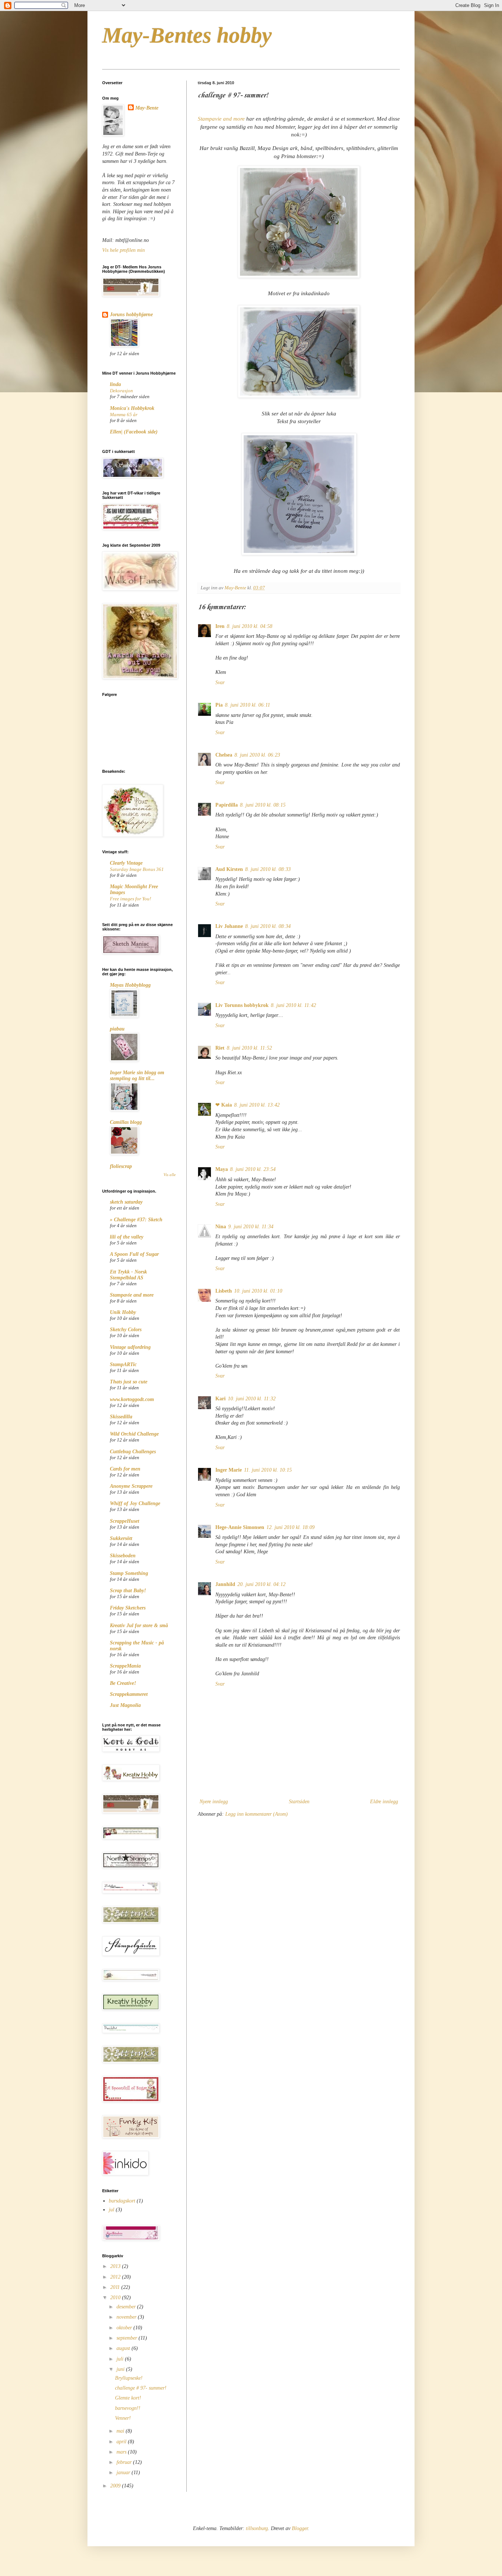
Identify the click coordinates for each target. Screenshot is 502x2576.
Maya (222, 1169)
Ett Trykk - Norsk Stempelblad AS (128, 1275)
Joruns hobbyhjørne (131, 315)
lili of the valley (127, 1237)
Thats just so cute (129, 1382)
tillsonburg (257, 2528)
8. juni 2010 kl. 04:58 (250, 626)
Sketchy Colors (126, 1330)
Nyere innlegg (214, 1802)
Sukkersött (121, 1538)
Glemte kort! (128, 2398)
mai (121, 2431)
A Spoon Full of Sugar (134, 1254)
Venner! (123, 2418)
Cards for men (125, 1469)
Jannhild (225, 1584)
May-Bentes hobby (187, 35)
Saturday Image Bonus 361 (137, 869)
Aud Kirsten (229, 869)
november (127, 2317)
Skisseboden (123, 1556)
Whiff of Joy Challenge (135, 1503)
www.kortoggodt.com (132, 1399)
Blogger (300, 2528)
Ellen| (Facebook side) (134, 432)
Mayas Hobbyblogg (130, 985)
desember (127, 2307)
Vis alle (170, 1175)
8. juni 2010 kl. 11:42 (293, 1005)
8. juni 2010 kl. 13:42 (257, 1105)
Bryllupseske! (129, 2378)
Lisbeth (224, 1291)
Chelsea (224, 755)
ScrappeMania (125, 1666)
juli (121, 2359)
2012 (116, 2277)
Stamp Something (129, 1573)
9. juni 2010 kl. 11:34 (251, 1227)
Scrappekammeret (129, 1694)
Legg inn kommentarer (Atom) (257, 1814)
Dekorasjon (121, 391)
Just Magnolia (125, 1705)
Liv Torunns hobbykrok (242, 1005)
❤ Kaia (224, 1105)
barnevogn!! (128, 2408)
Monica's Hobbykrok (132, 408)
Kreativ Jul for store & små (139, 1625)
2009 (116, 2486)
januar (124, 2473)
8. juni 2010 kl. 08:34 (268, 926)
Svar (220, 683)
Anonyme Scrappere (131, 1486)
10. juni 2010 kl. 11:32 (252, 1399)
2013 (116, 2266)
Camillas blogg (126, 1122)
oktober (125, 2328)
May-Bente (147, 108)
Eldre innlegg (384, 1802)
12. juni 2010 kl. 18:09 (291, 1527)
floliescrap (121, 1166)
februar (125, 2462)
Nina (221, 1227)
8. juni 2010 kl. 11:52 (249, 1048)
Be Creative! (123, 1683)
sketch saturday (126, 1202)
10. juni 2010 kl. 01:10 (258, 1291)
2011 (116, 2287)
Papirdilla (227, 805)
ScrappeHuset (125, 1521)
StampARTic (123, 1364)
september (128, 2338)
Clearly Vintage (126, 863)
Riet (220, 1048)
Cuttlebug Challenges (133, 1452)
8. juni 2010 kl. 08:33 (268, 869)
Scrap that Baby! (128, 1591)
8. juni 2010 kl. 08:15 (263, 805)
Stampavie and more (221, 119)
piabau (117, 1029)
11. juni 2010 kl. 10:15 (268, 1470)
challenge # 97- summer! (141, 2388)
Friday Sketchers (128, 1608)
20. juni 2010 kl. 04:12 (261, 1584)
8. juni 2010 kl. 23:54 (253, 1169)
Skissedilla (121, 1417)
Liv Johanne (229, 926)
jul (112, 2210)
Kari (220, 1399)
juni (121, 2369)
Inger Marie (229, 1470)
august (124, 2348)
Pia (219, 705)
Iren (220, 626)
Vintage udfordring (130, 1347)
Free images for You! (130, 899)
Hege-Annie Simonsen (240, 1527)
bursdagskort (122, 2201)
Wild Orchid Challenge (134, 1434)
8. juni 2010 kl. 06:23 (257, 755)
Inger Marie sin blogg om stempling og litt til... (137, 1076)
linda (115, 384)
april (122, 2442)
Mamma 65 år (124, 415)
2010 (116, 2298)
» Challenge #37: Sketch (136, 1220)
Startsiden (299, 1802)
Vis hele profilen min (123, 250)
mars (122, 2452)
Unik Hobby (123, 1312)
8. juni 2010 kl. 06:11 (248, 705)
